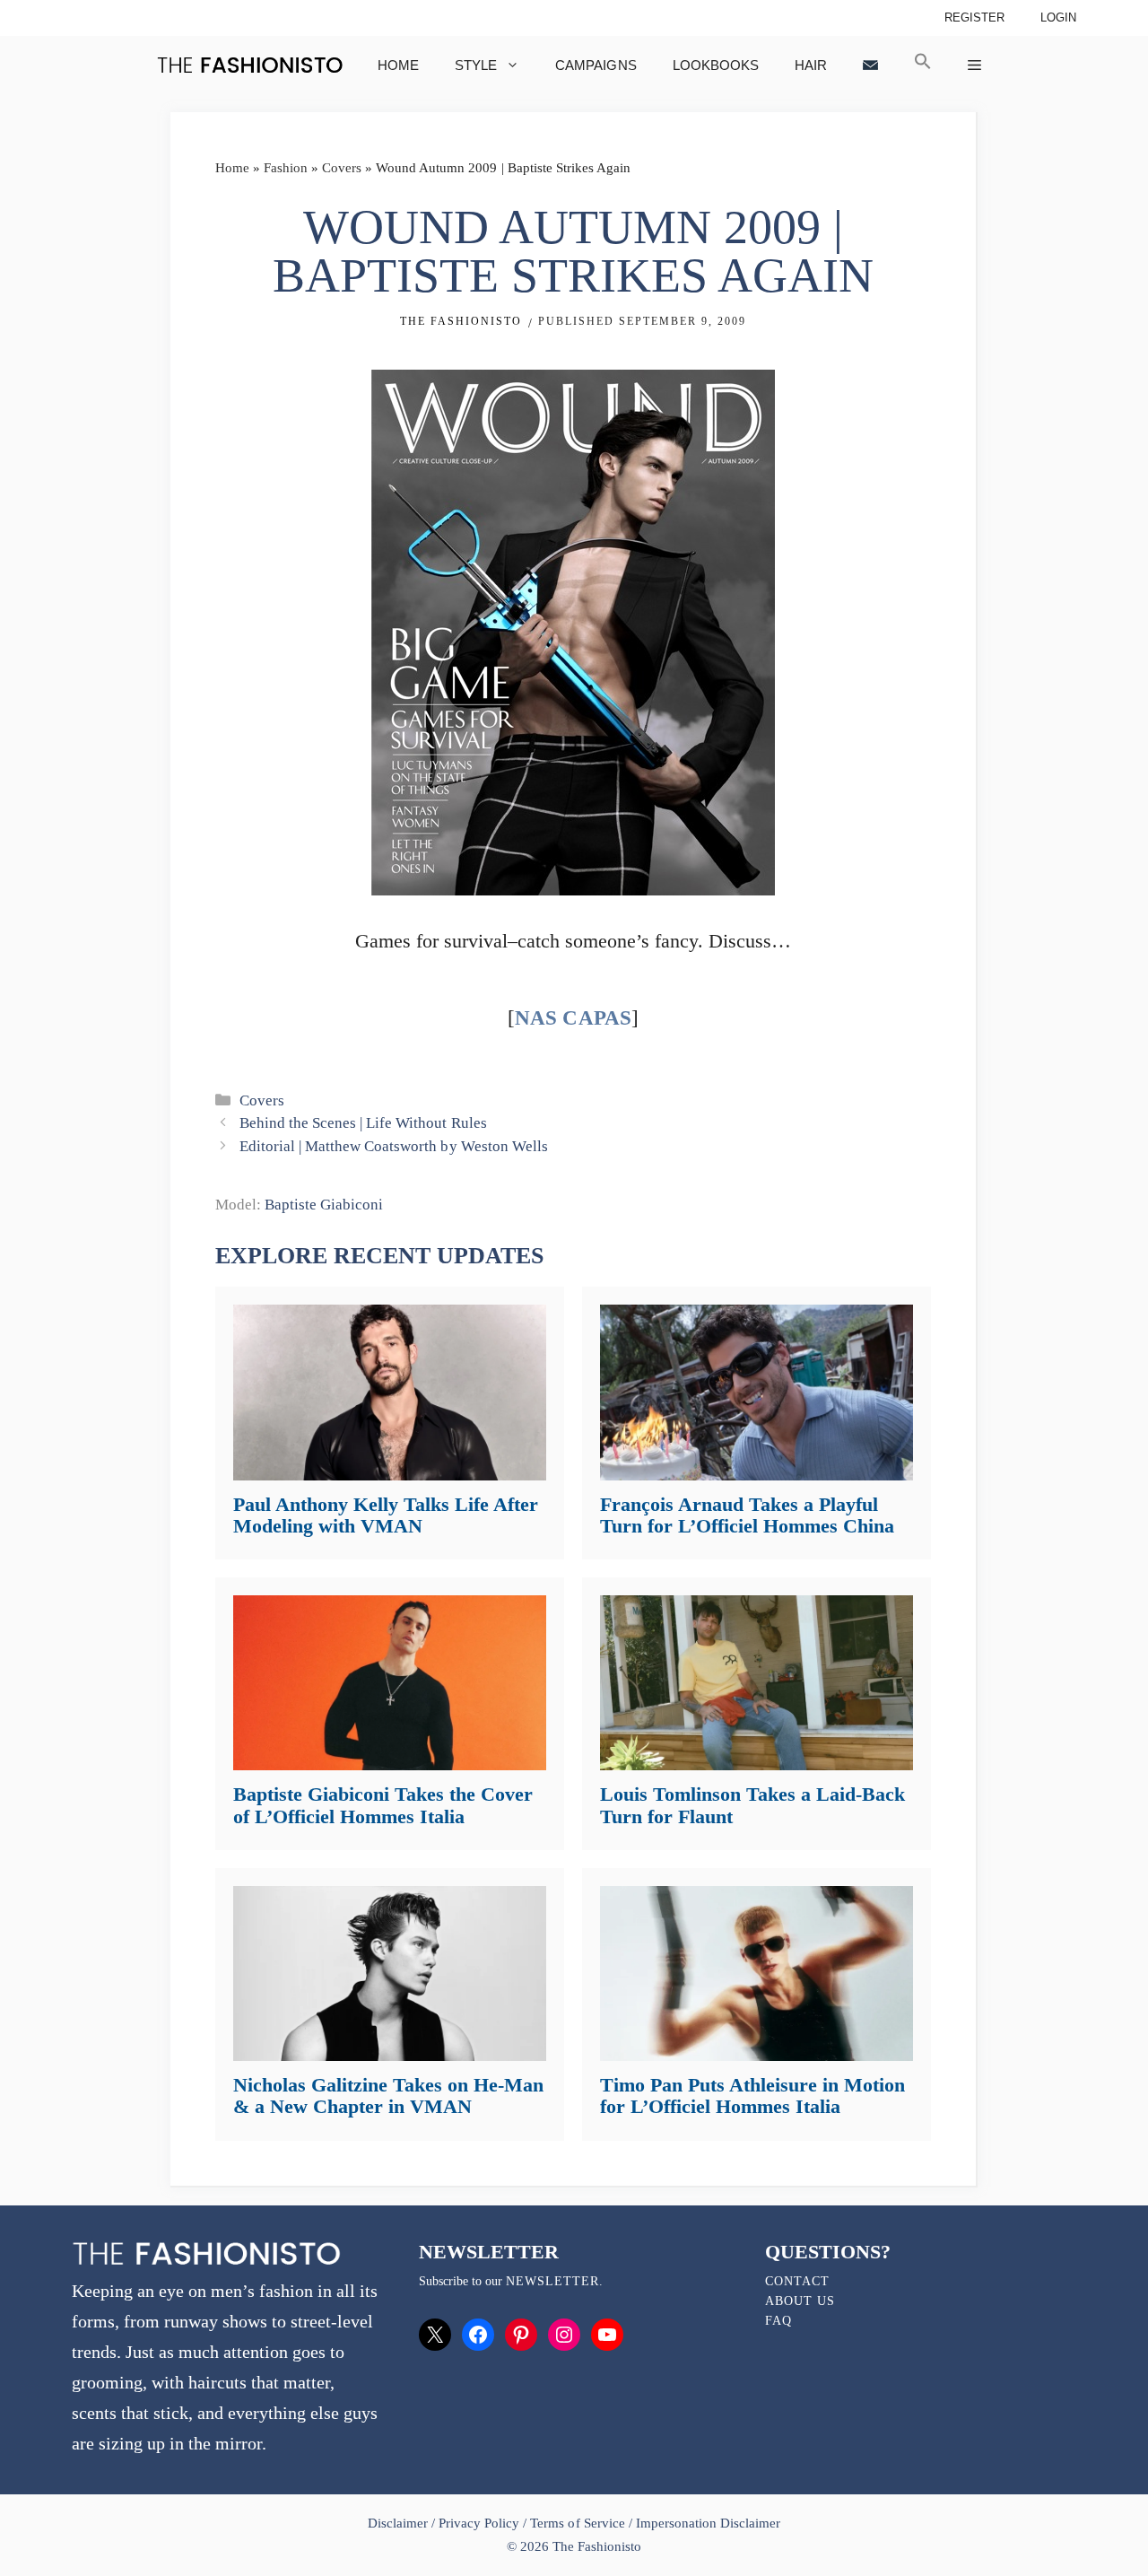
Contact (797, 2281)
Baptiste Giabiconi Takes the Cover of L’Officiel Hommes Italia (383, 1805)
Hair (811, 65)
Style (476, 65)
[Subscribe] (870, 65)
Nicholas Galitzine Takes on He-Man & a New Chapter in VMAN (388, 2096)
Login (1058, 17)
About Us (800, 2301)
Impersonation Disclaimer (708, 2523)
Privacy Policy (479, 2523)
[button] (923, 65)
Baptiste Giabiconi (324, 1205)
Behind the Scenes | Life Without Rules (363, 1123)
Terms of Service (577, 2523)
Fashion (286, 168)
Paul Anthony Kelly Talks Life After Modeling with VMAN (386, 1515)
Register (974, 17)
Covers (342, 168)
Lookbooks (716, 65)
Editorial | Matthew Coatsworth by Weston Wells (393, 1146)
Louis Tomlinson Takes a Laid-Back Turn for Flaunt (752, 1805)
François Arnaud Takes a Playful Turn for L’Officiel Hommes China (747, 1515)
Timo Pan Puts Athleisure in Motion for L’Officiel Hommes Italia (752, 2096)
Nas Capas (573, 1018)
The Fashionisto (461, 321)
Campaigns (596, 65)
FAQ (778, 2321)
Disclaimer (400, 2523)
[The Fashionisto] (250, 65)
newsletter (552, 2281)
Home (398, 65)
